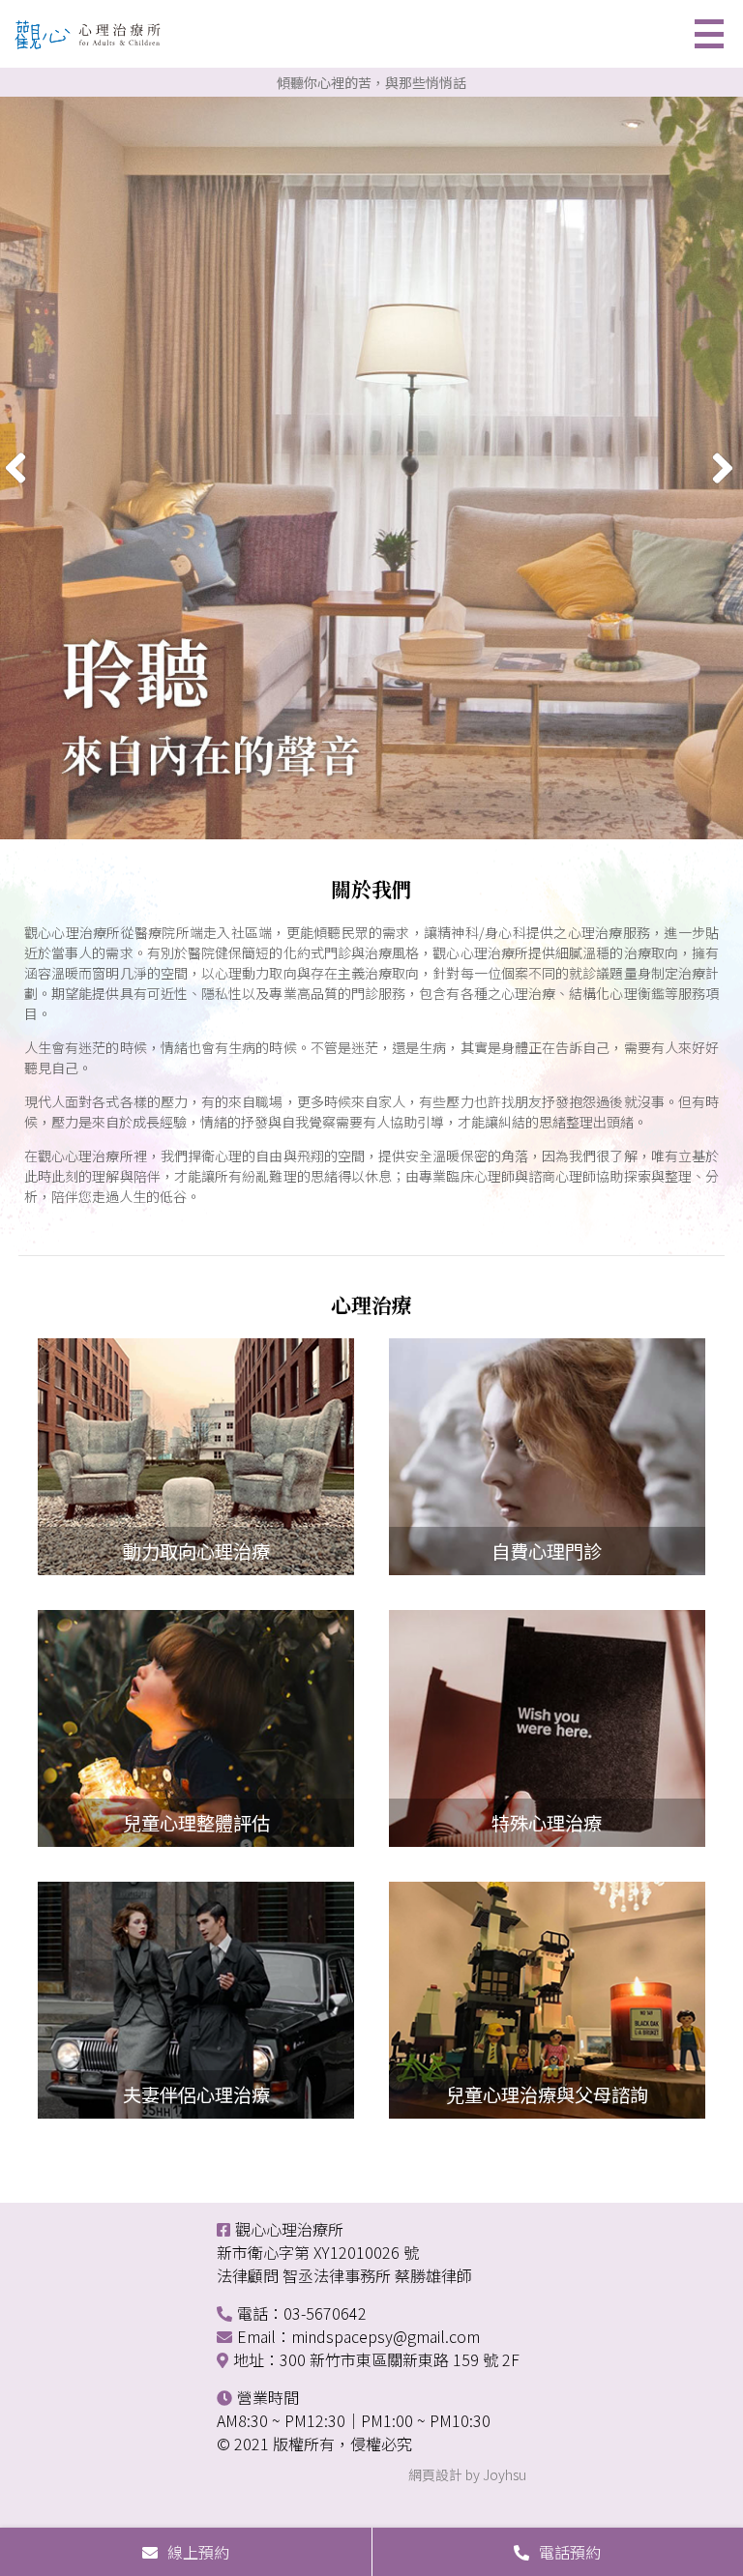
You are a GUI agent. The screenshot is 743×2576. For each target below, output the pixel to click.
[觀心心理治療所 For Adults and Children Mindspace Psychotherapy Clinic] (92, 39)
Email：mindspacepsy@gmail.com (358, 2336)
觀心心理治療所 (289, 2229)
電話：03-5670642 (302, 2313)
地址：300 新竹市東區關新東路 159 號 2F (376, 2359)
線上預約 (198, 2552)
